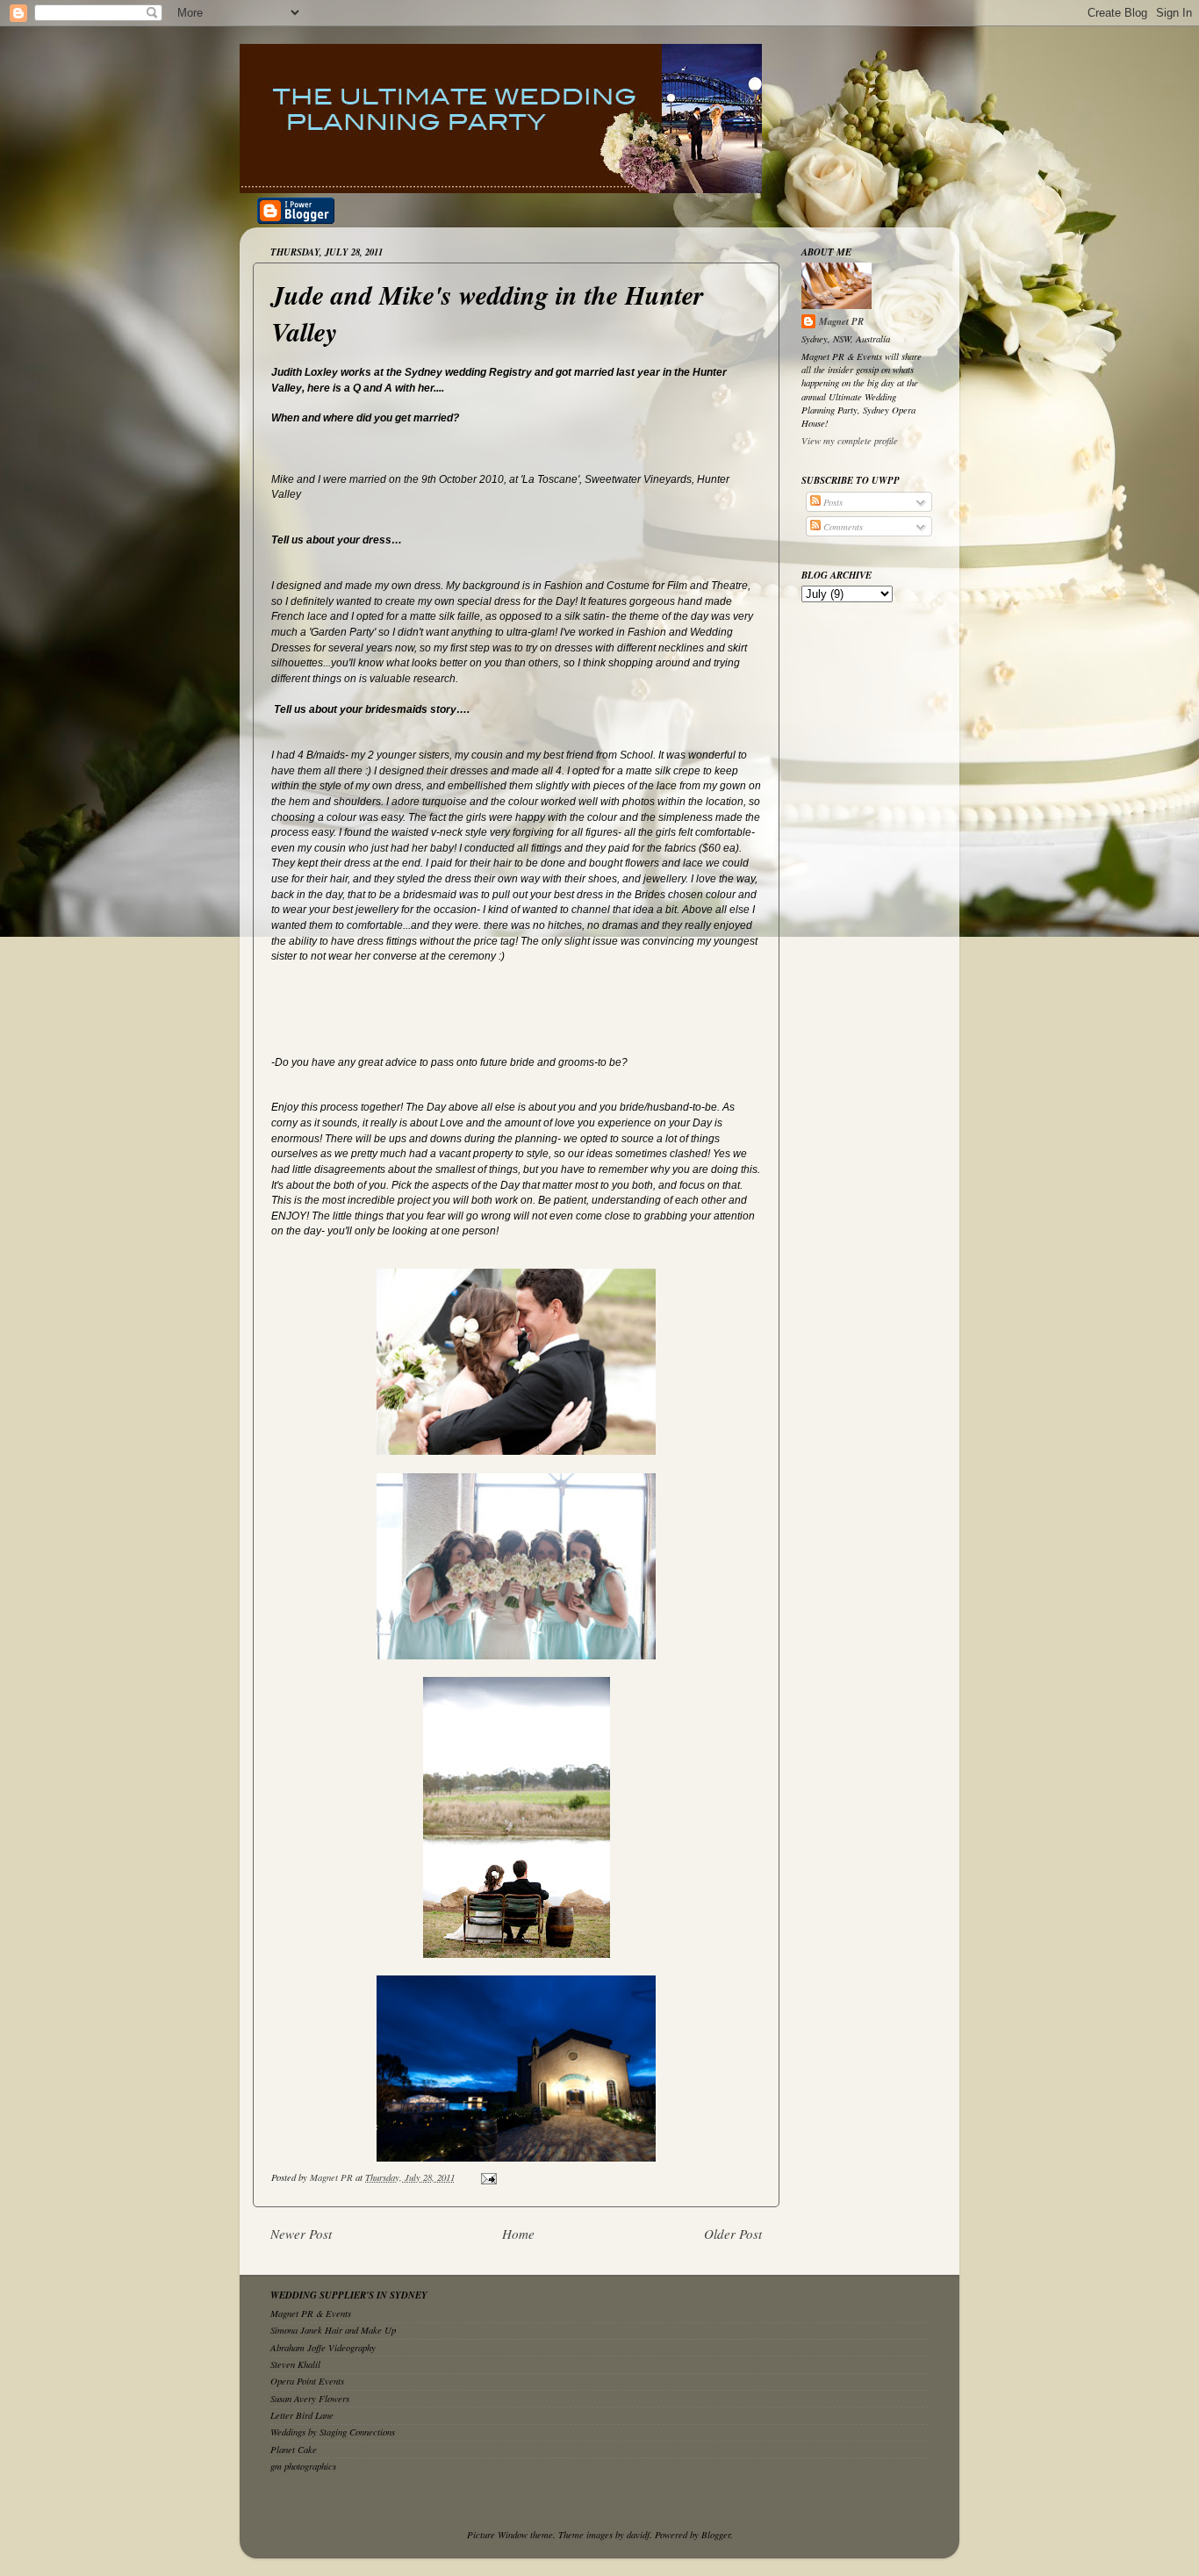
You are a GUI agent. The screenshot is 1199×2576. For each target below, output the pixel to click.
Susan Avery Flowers (310, 2398)
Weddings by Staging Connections (333, 2432)
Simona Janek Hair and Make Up (333, 2330)
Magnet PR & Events (311, 2313)
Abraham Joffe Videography (323, 2347)
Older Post (733, 2234)
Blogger (716, 2534)
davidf (638, 2534)
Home (518, 2234)
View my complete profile (850, 440)
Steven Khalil (295, 2364)
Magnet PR (841, 321)
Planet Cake (294, 2449)
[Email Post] (488, 2177)
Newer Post (301, 2234)
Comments (842, 526)
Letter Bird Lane (302, 2415)
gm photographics (303, 2466)
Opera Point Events (307, 2381)
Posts (832, 502)
